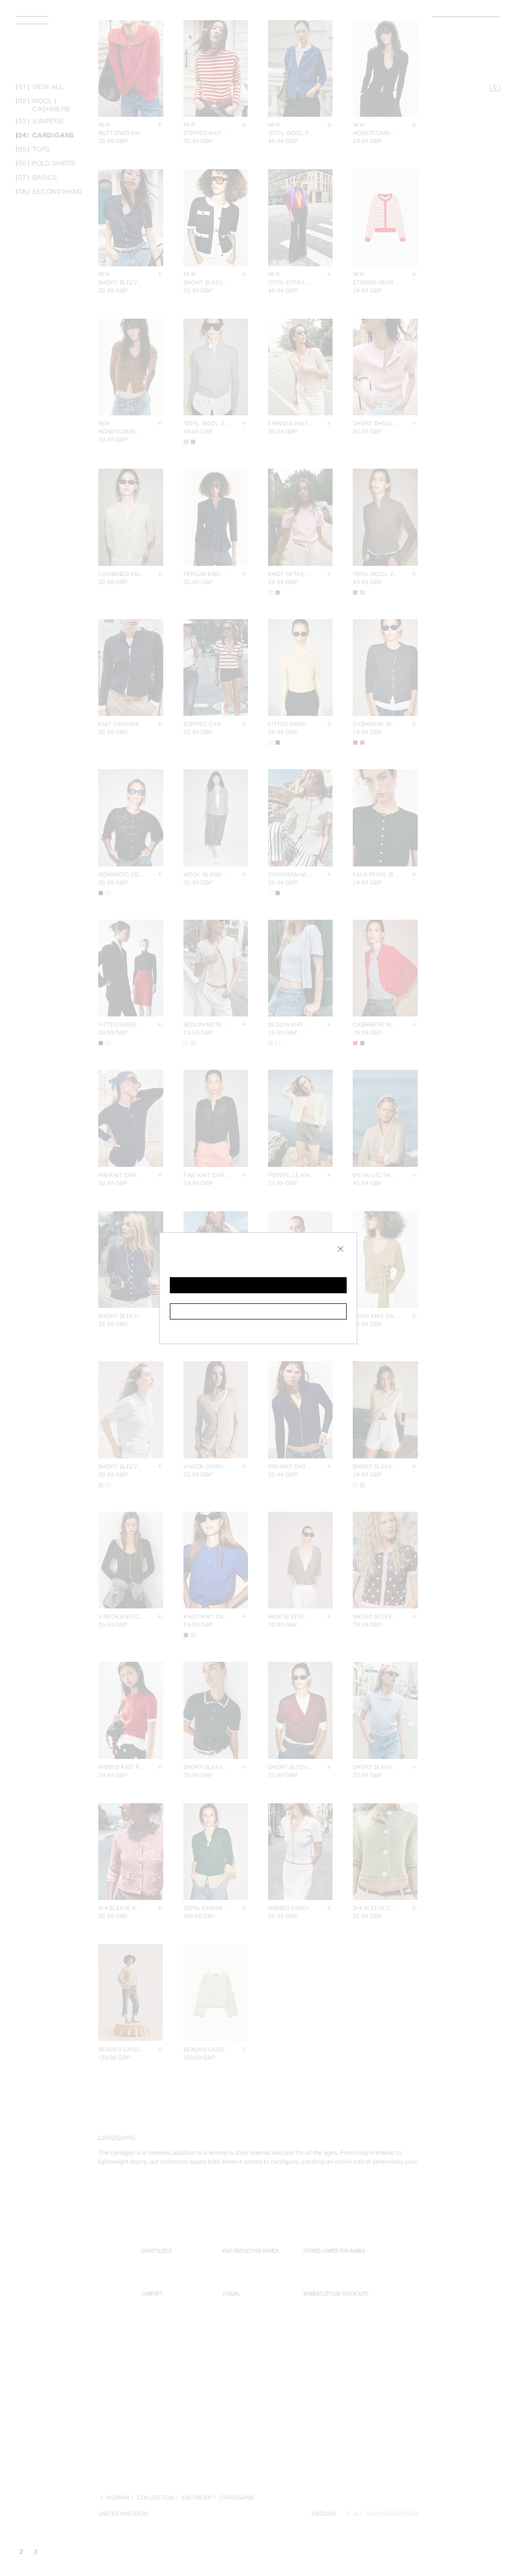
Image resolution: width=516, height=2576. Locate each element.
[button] (258, 1285)
